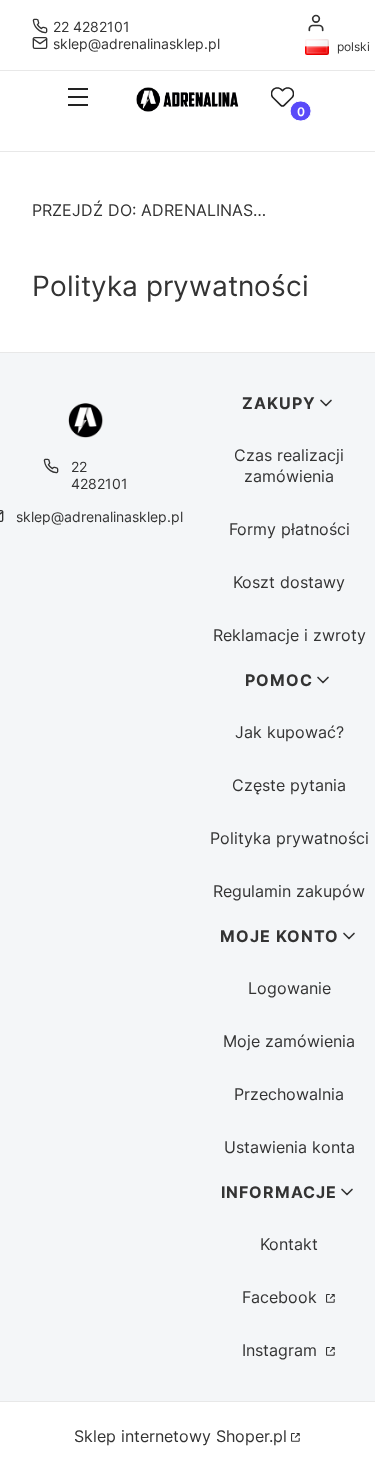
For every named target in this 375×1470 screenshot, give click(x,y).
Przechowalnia (289, 1094)
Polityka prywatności (289, 838)
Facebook (282, 1297)
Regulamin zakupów (289, 891)
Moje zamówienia (289, 1041)
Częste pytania (289, 785)
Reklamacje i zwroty (289, 635)
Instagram (282, 1350)
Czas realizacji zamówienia (289, 465)
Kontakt (289, 1244)
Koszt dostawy (289, 582)
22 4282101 (91, 26)
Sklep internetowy (180, 1436)
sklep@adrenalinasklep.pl (136, 43)
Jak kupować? (289, 732)
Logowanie (289, 988)
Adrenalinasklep (152, 210)
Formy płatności (289, 529)
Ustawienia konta (289, 1147)
